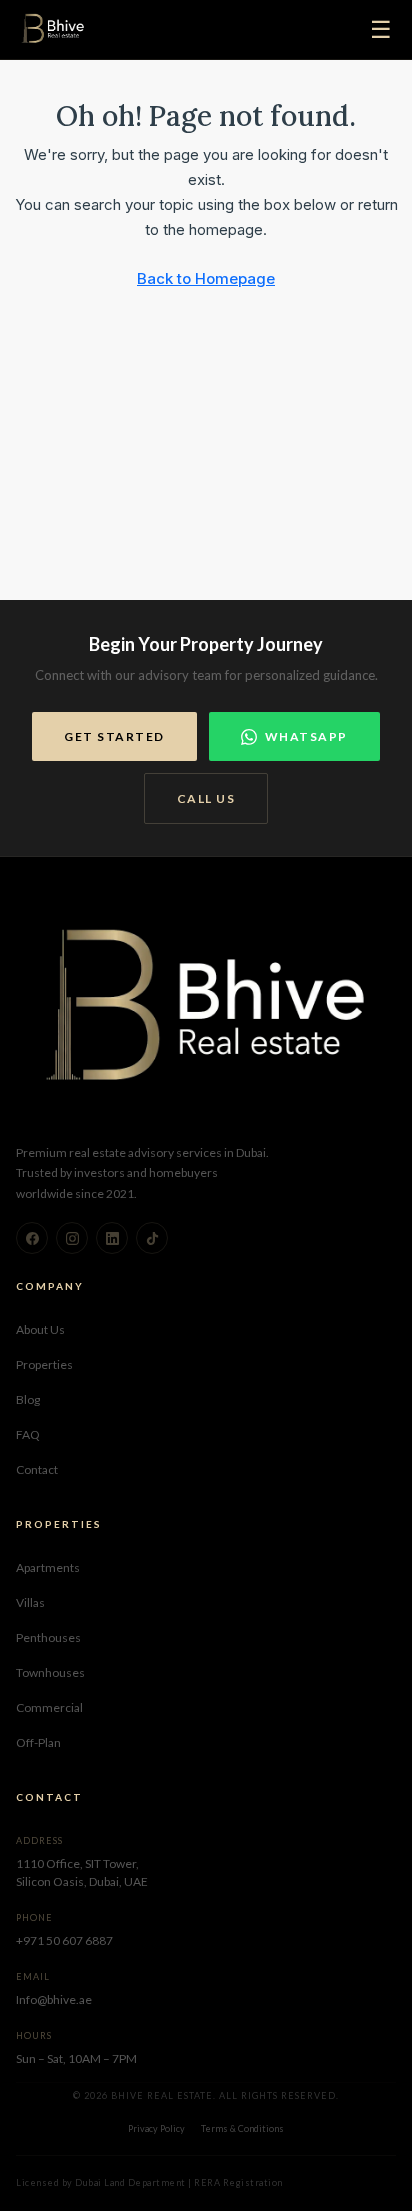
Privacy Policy (156, 2128)
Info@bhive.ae (54, 1999)
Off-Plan (38, 1742)
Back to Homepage (206, 278)
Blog (28, 1399)
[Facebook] (32, 1238)
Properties (44, 1364)
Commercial (49, 1707)
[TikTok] (152, 1238)
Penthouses (48, 1637)
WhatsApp (306, 736)
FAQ (28, 1434)
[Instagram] (72, 1238)
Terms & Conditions (242, 2128)
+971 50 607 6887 (64, 1940)
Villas (30, 1602)
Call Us (206, 798)
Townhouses (50, 1672)
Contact (37, 1469)
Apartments (48, 1567)
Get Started (114, 736)
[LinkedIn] (112, 1238)
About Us (40, 1329)
